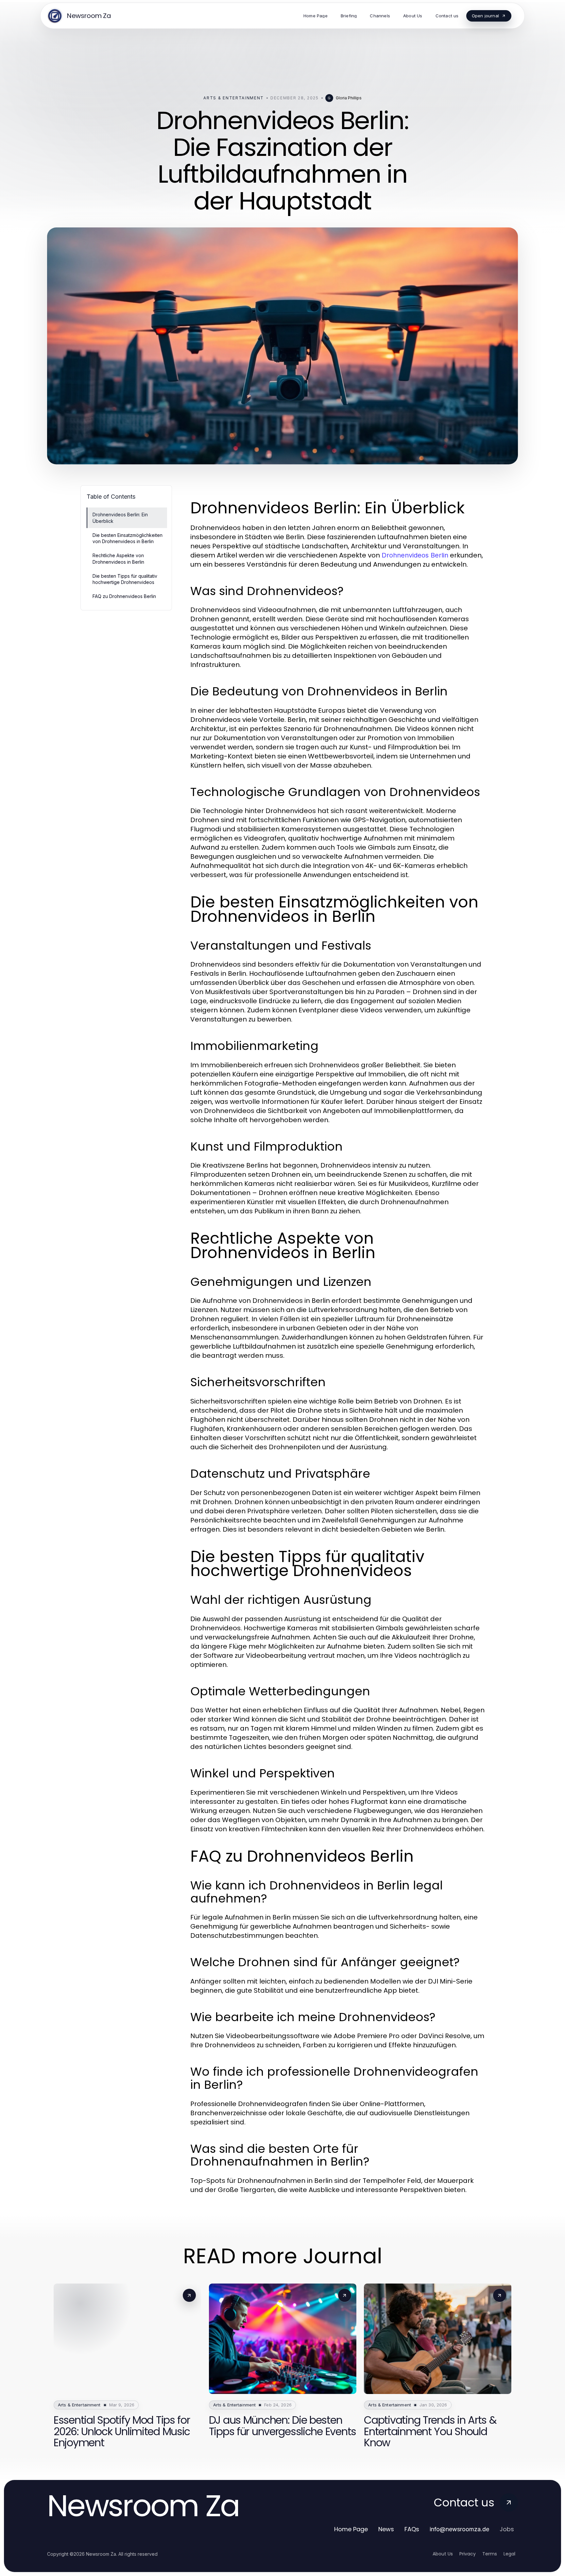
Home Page (351, 2529)
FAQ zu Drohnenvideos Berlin (124, 596)
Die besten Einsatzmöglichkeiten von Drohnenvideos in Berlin (128, 538)
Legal (509, 2554)
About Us (443, 2554)
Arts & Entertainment (234, 98)
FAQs (412, 2529)
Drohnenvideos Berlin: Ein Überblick (120, 518)
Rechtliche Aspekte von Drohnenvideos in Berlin (118, 558)
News (386, 2529)
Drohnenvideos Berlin (415, 555)
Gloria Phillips (349, 98)
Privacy (468, 2554)
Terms (490, 2554)
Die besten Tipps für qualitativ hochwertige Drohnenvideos (125, 579)
